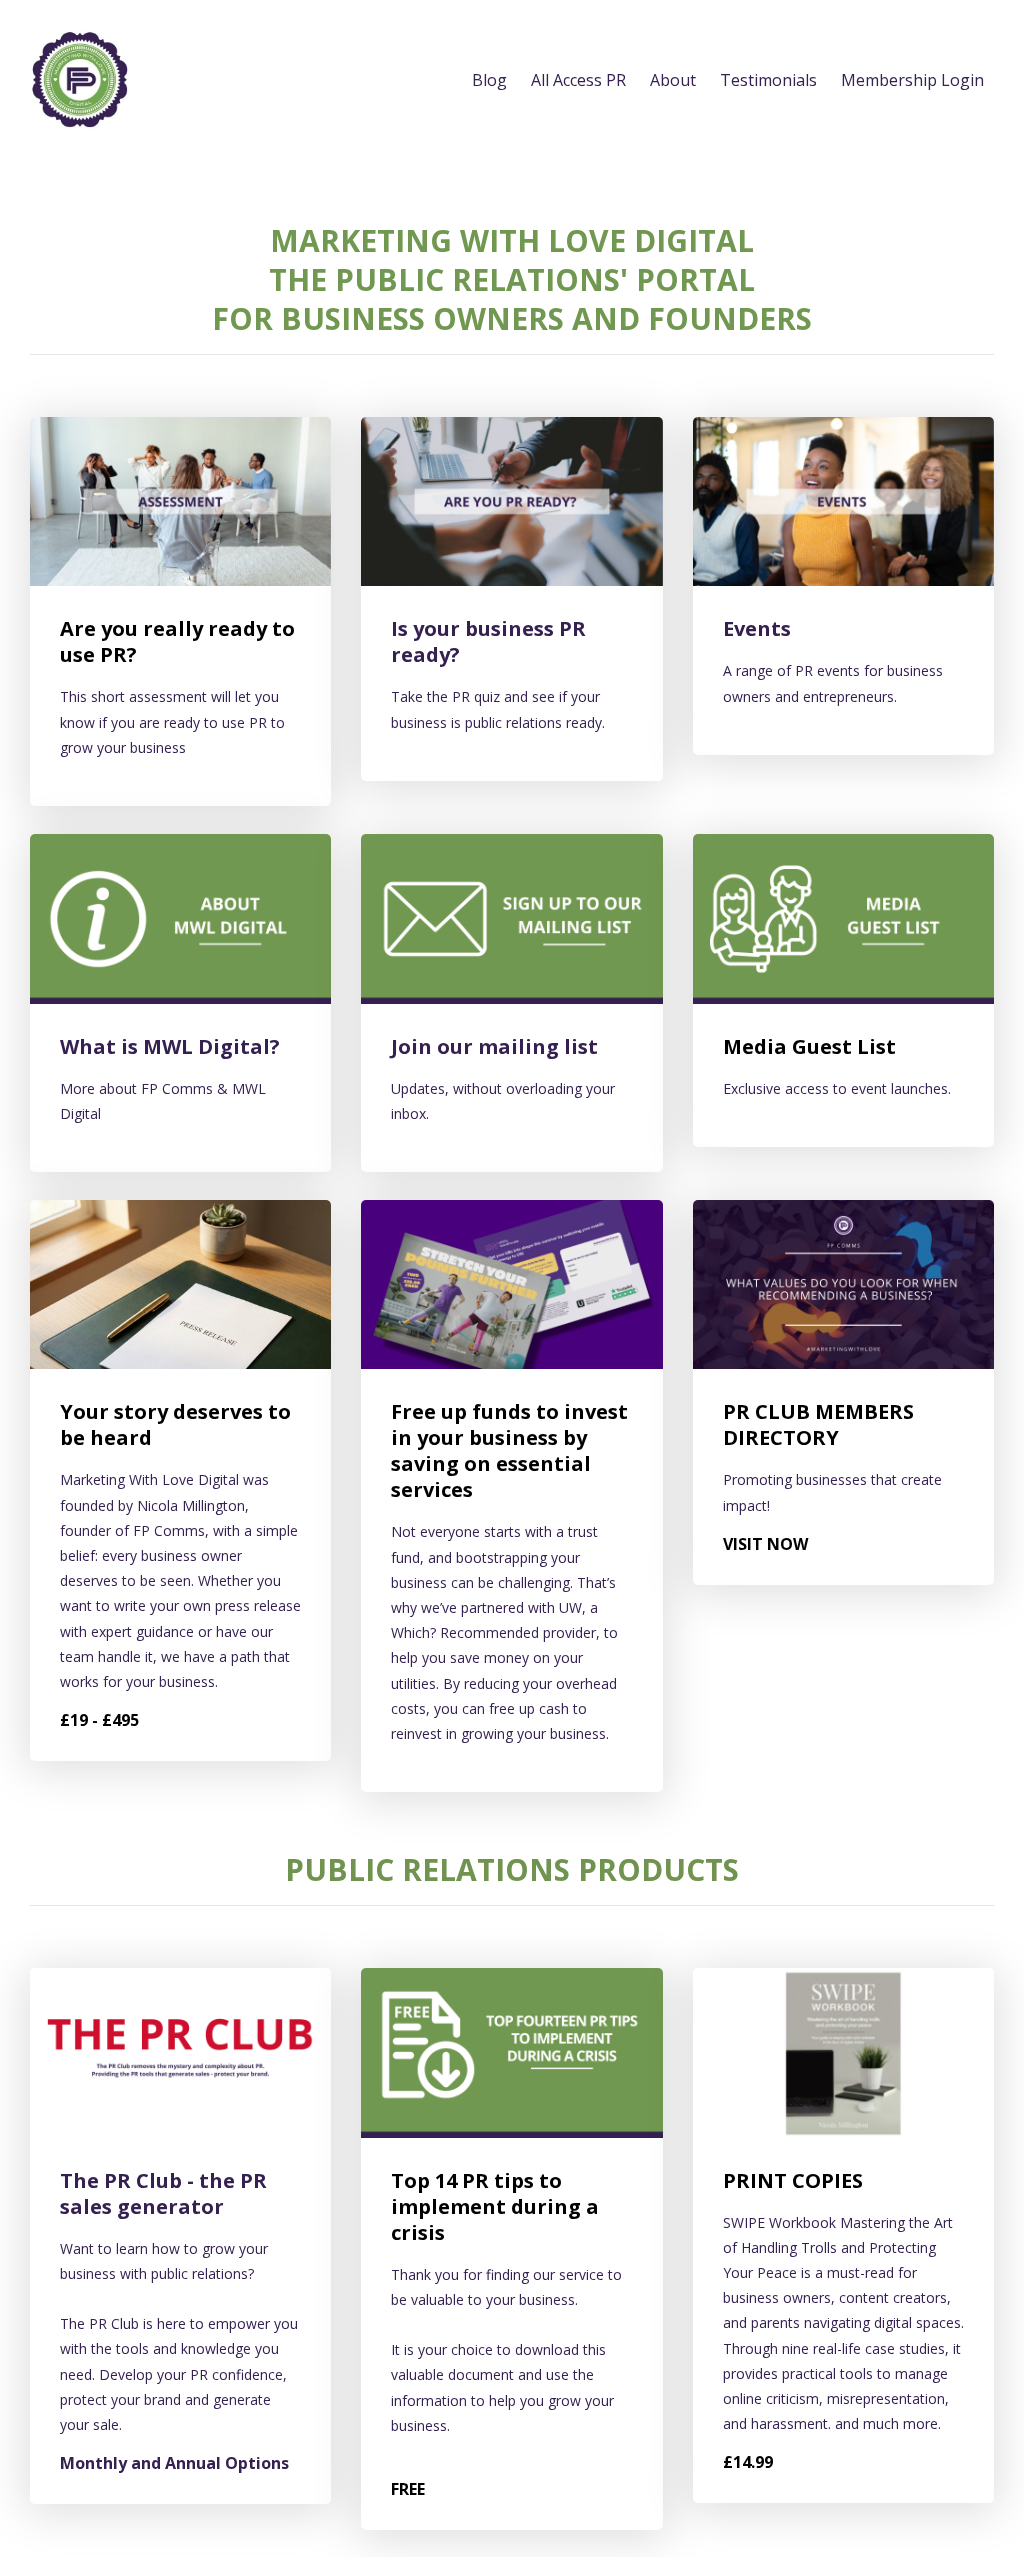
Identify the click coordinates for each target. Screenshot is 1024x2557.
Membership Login (912, 80)
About (673, 80)
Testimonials (768, 80)
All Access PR (578, 80)
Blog (489, 80)
